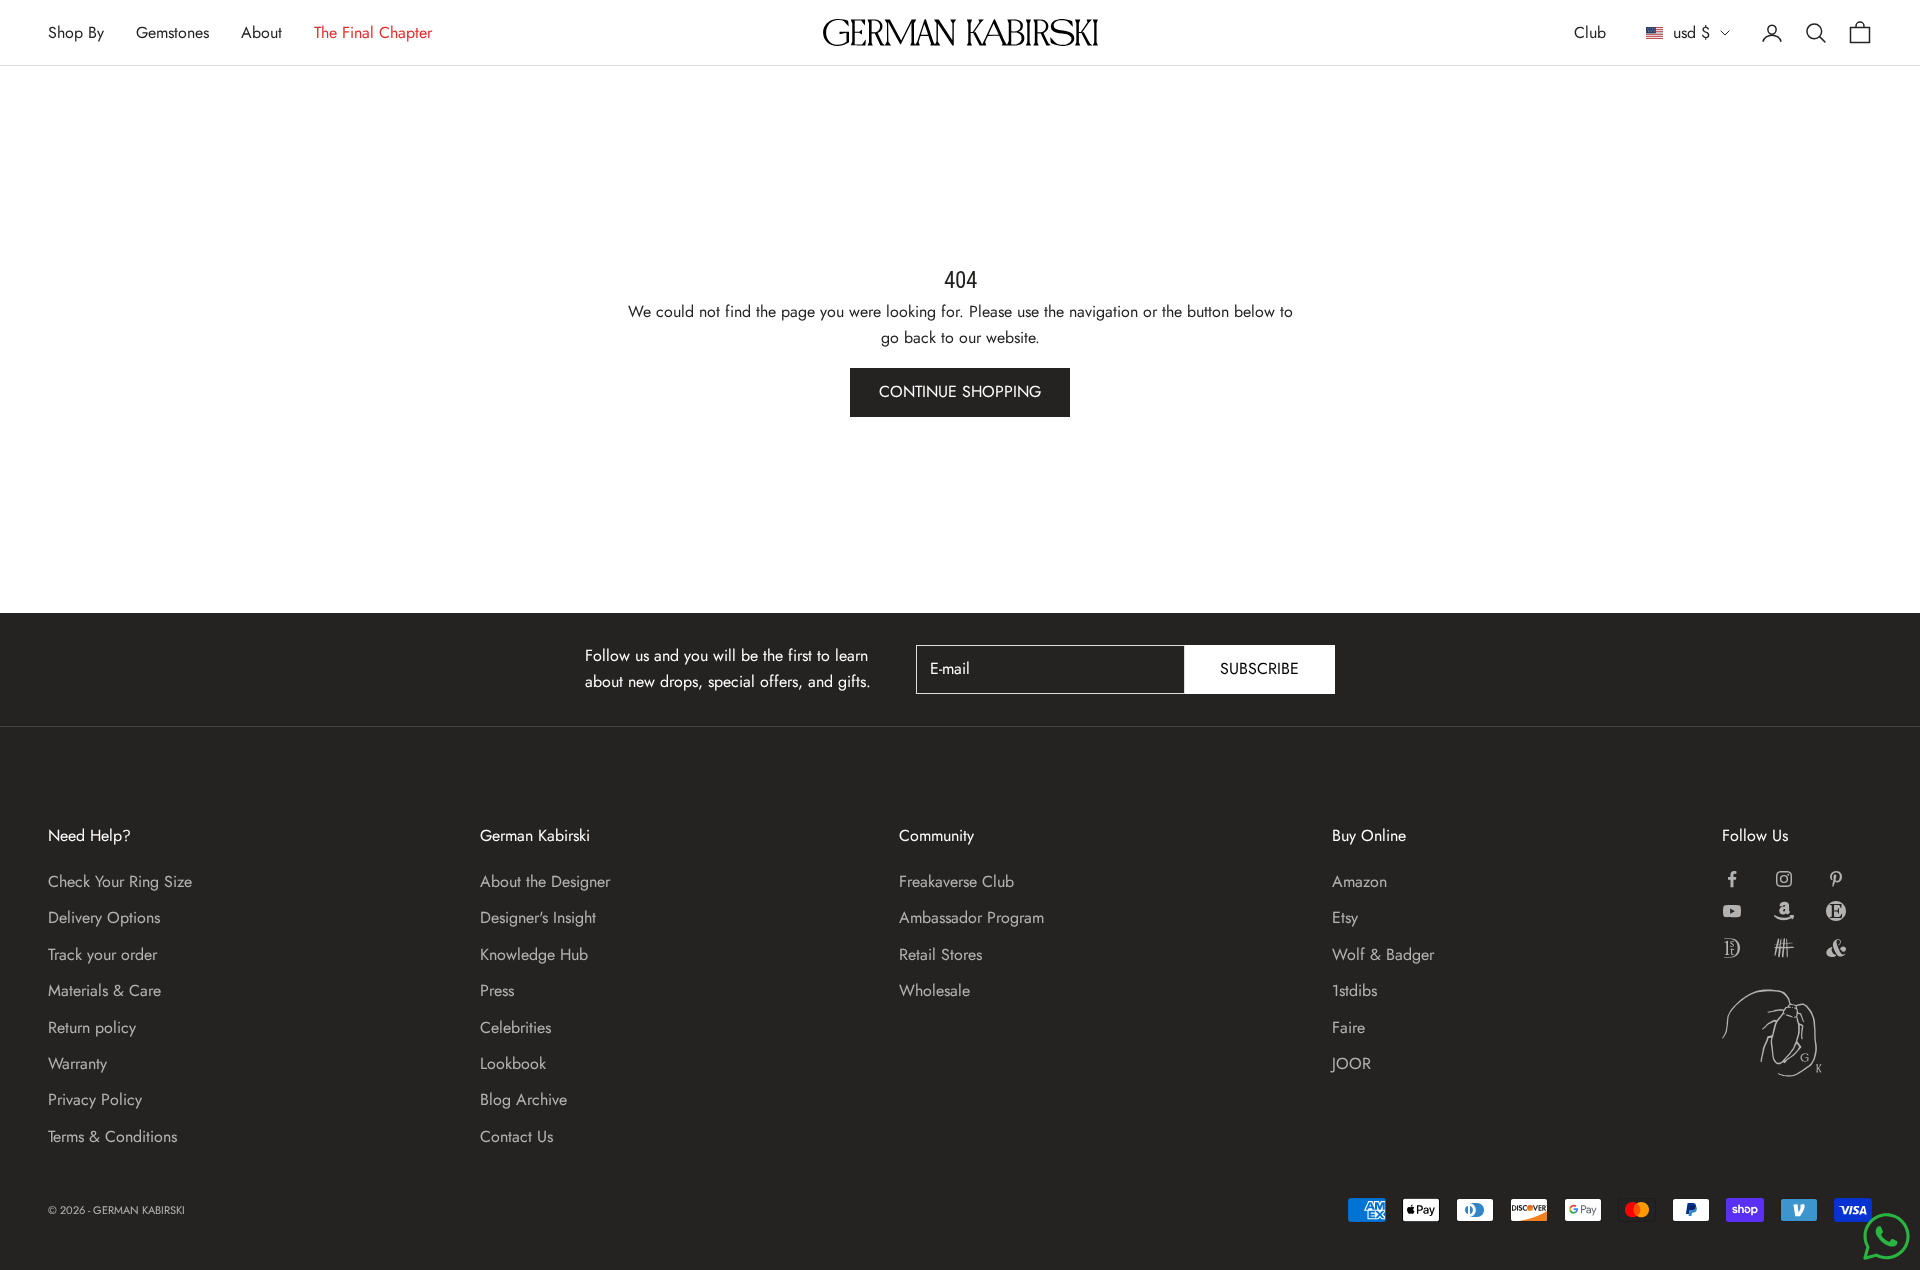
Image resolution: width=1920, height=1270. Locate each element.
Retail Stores (940, 954)
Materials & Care (104, 990)
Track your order (102, 954)
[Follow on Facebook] (1732, 879)
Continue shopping (960, 391)
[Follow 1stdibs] (1732, 948)
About (261, 32)
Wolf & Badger (1383, 954)
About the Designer (545, 881)
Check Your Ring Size (120, 881)
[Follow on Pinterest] (1836, 879)
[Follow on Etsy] (1836, 911)
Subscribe (1259, 668)
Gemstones (172, 32)
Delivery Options (104, 917)
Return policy (92, 1027)
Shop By (76, 32)
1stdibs (1354, 990)
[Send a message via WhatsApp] (1886, 1236)
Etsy (1345, 917)
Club (1590, 32)
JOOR (1351, 1063)
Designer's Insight (538, 917)
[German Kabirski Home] (1797, 1033)
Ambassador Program (971, 917)
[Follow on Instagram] (1784, 879)
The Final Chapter (373, 32)
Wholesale (934, 990)
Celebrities (515, 1027)
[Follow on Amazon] (1784, 911)
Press (497, 990)
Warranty (77, 1063)
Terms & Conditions (112, 1136)
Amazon (1359, 881)
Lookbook (513, 1063)
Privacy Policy (95, 1099)
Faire (1348, 1027)
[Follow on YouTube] (1732, 911)
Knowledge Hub (534, 954)
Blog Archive (523, 1099)
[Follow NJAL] (1784, 948)
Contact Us (516, 1136)
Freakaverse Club (956, 881)
